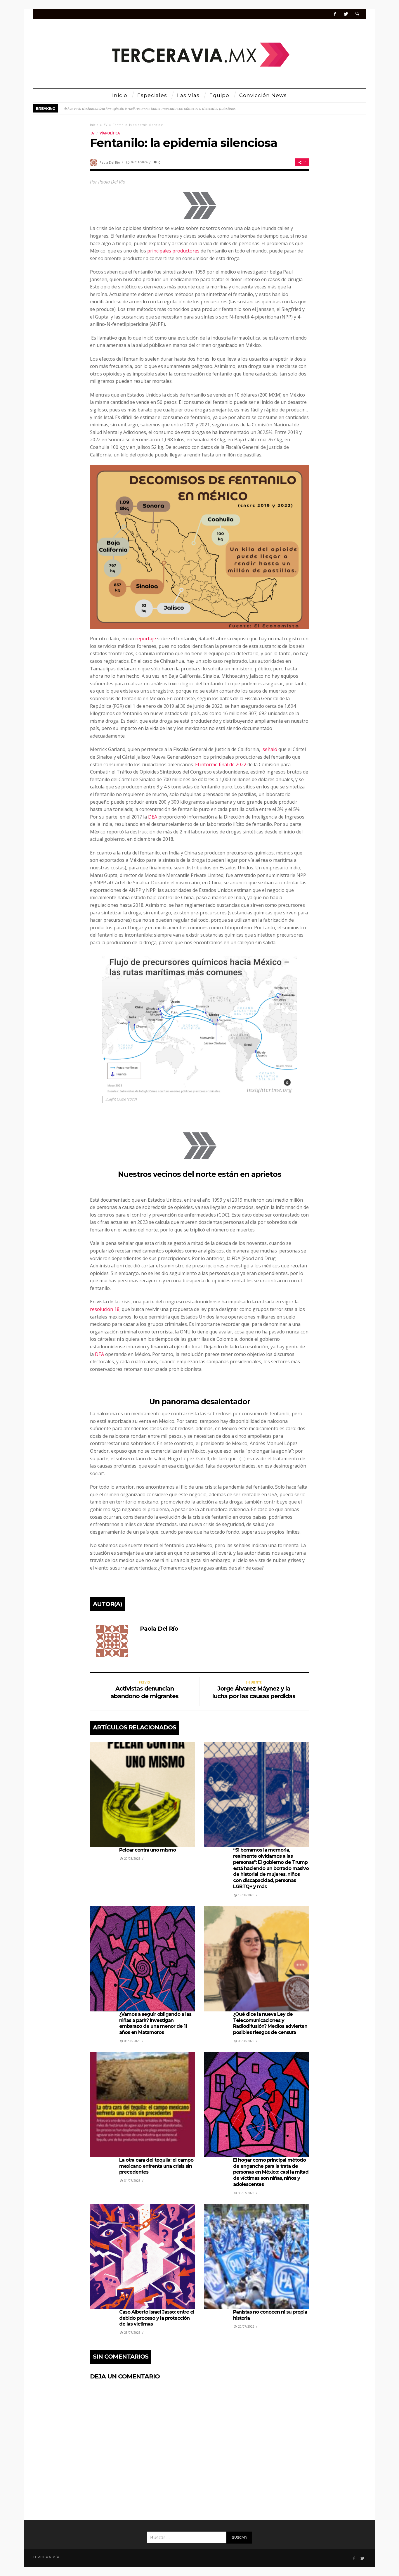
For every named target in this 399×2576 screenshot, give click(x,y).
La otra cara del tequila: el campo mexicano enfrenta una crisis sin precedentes (156, 2166)
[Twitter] (346, 14)
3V (106, 125)
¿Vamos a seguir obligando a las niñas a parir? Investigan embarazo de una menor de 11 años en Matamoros (155, 2023)
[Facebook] (335, 14)
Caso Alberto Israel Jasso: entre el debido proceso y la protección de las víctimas (157, 2318)
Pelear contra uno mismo (148, 1850)
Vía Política (110, 133)
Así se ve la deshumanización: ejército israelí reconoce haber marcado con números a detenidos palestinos (150, 108)
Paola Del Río (110, 162)
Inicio (94, 125)
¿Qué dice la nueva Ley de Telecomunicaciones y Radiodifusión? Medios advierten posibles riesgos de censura (270, 2023)
